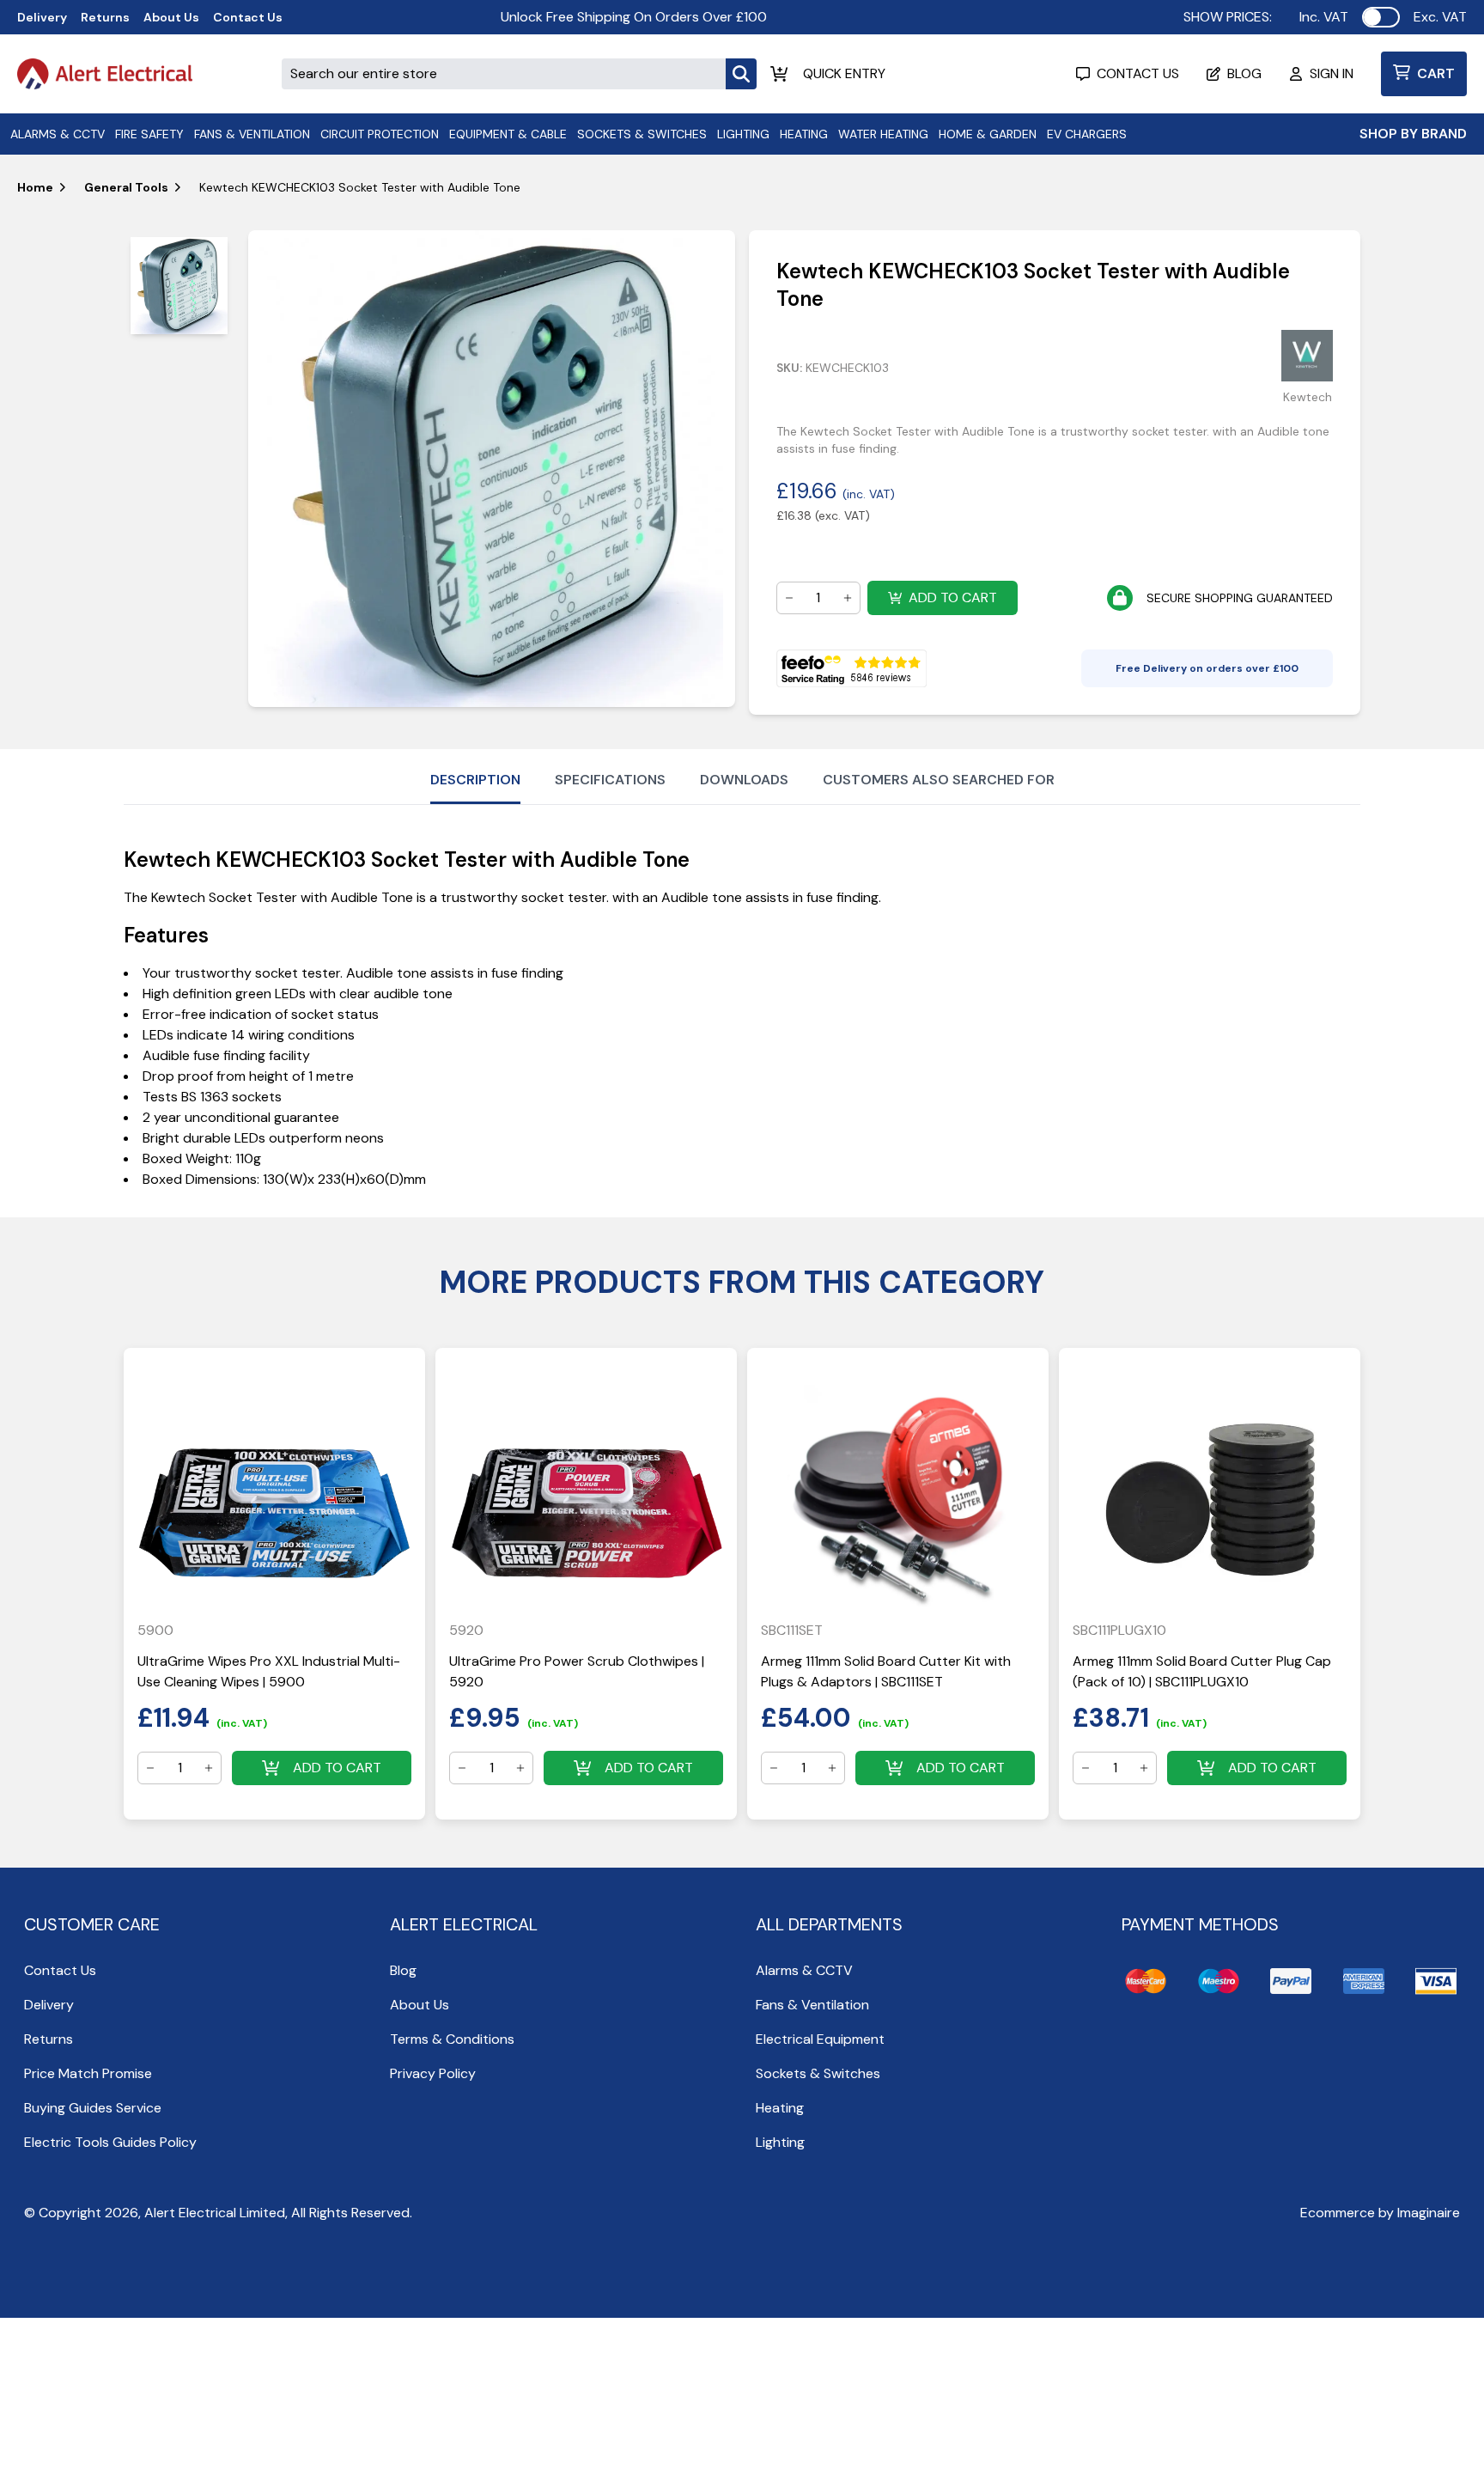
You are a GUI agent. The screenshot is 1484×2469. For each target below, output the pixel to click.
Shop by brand (1413, 134)
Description (475, 780)
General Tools (126, 187)
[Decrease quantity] (789, 598)
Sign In (1332, 73)
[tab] (179, 286)
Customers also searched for (939, 780)
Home (35, 187)
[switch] (1381, 17)
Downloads (744, 780)
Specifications (610, 780)
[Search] (741, 74)
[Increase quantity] (848, 598)
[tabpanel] (491, 469)
